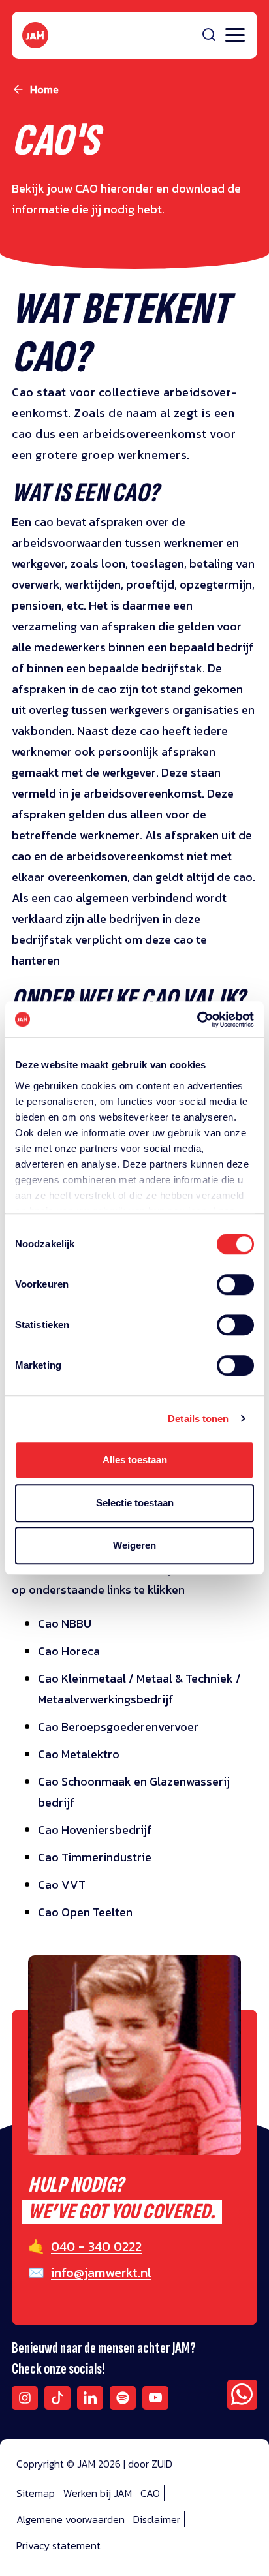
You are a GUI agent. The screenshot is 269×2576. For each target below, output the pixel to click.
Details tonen (198, 1419)
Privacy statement (58, 2545)
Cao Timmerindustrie (95, 1857)
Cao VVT (62, 1885)
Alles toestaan (135, 1460)
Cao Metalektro (79, 1754)
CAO (150, 2493)
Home (44, 89)
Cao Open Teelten (85, 1912)
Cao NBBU (65, 1623)
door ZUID (150, 2464)
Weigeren (134, 1545)
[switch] (235, 1293)
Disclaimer (157, 2519)
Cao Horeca (69, 1651)
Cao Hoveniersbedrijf (95, 1830)
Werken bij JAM (98, 2493)
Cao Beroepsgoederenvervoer (118, 1727)
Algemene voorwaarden (71, 2519)
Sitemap (36, 2493)
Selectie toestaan (135, 1503)
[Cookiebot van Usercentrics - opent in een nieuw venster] (197, 1019)
